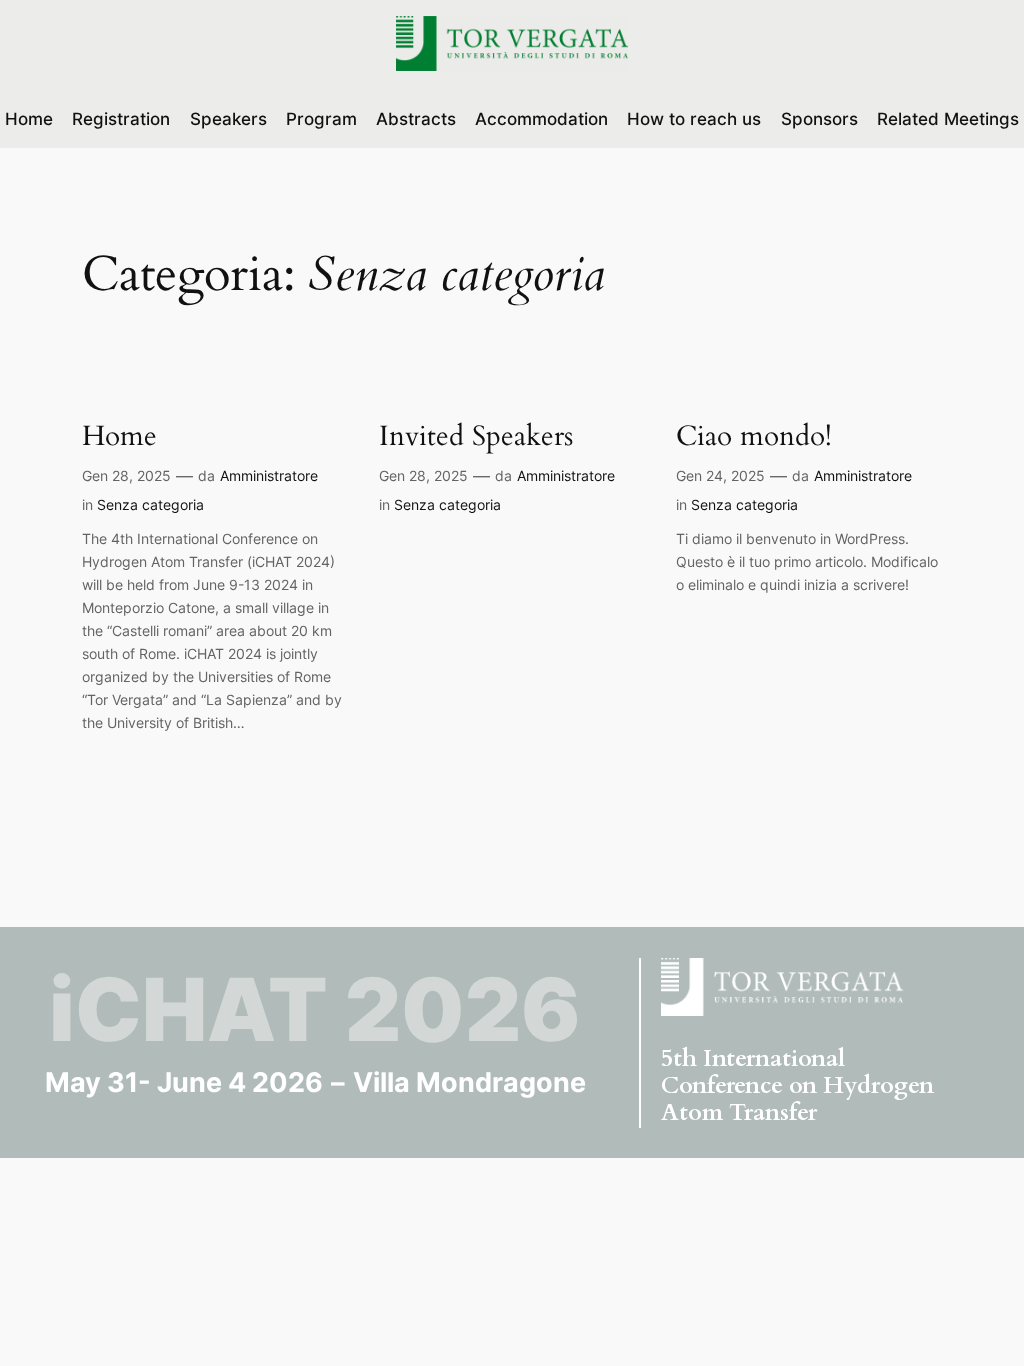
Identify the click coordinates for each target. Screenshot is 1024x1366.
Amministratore (269, 475)
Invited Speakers (476, 436)
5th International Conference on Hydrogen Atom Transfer (797, 1086)
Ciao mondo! (754, 436)
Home (119, 436)
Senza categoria (150, 504)
